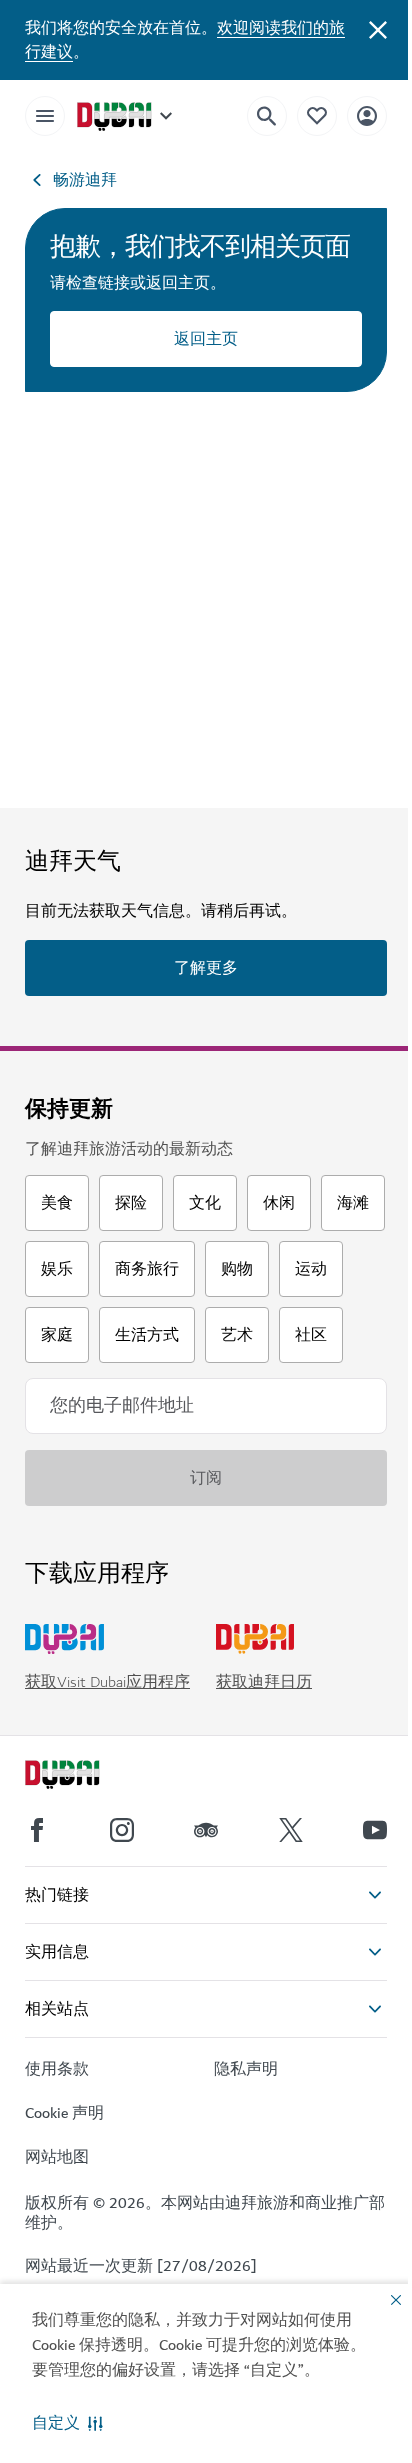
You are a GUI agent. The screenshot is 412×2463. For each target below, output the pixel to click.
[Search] (267, 116)
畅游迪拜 (85, 180)
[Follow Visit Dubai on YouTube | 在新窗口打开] (375, 1830)
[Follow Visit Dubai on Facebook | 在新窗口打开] (37, 1830)
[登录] (367, 115)
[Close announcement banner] (378, 28)
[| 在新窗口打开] (122, 1830)
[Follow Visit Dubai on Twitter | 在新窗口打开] (291, 1830)
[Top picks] (317, 115)
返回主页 (206, 339)
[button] (67, 2423)
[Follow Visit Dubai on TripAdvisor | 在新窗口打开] (206, 1830)
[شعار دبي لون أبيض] (85, 1777)
